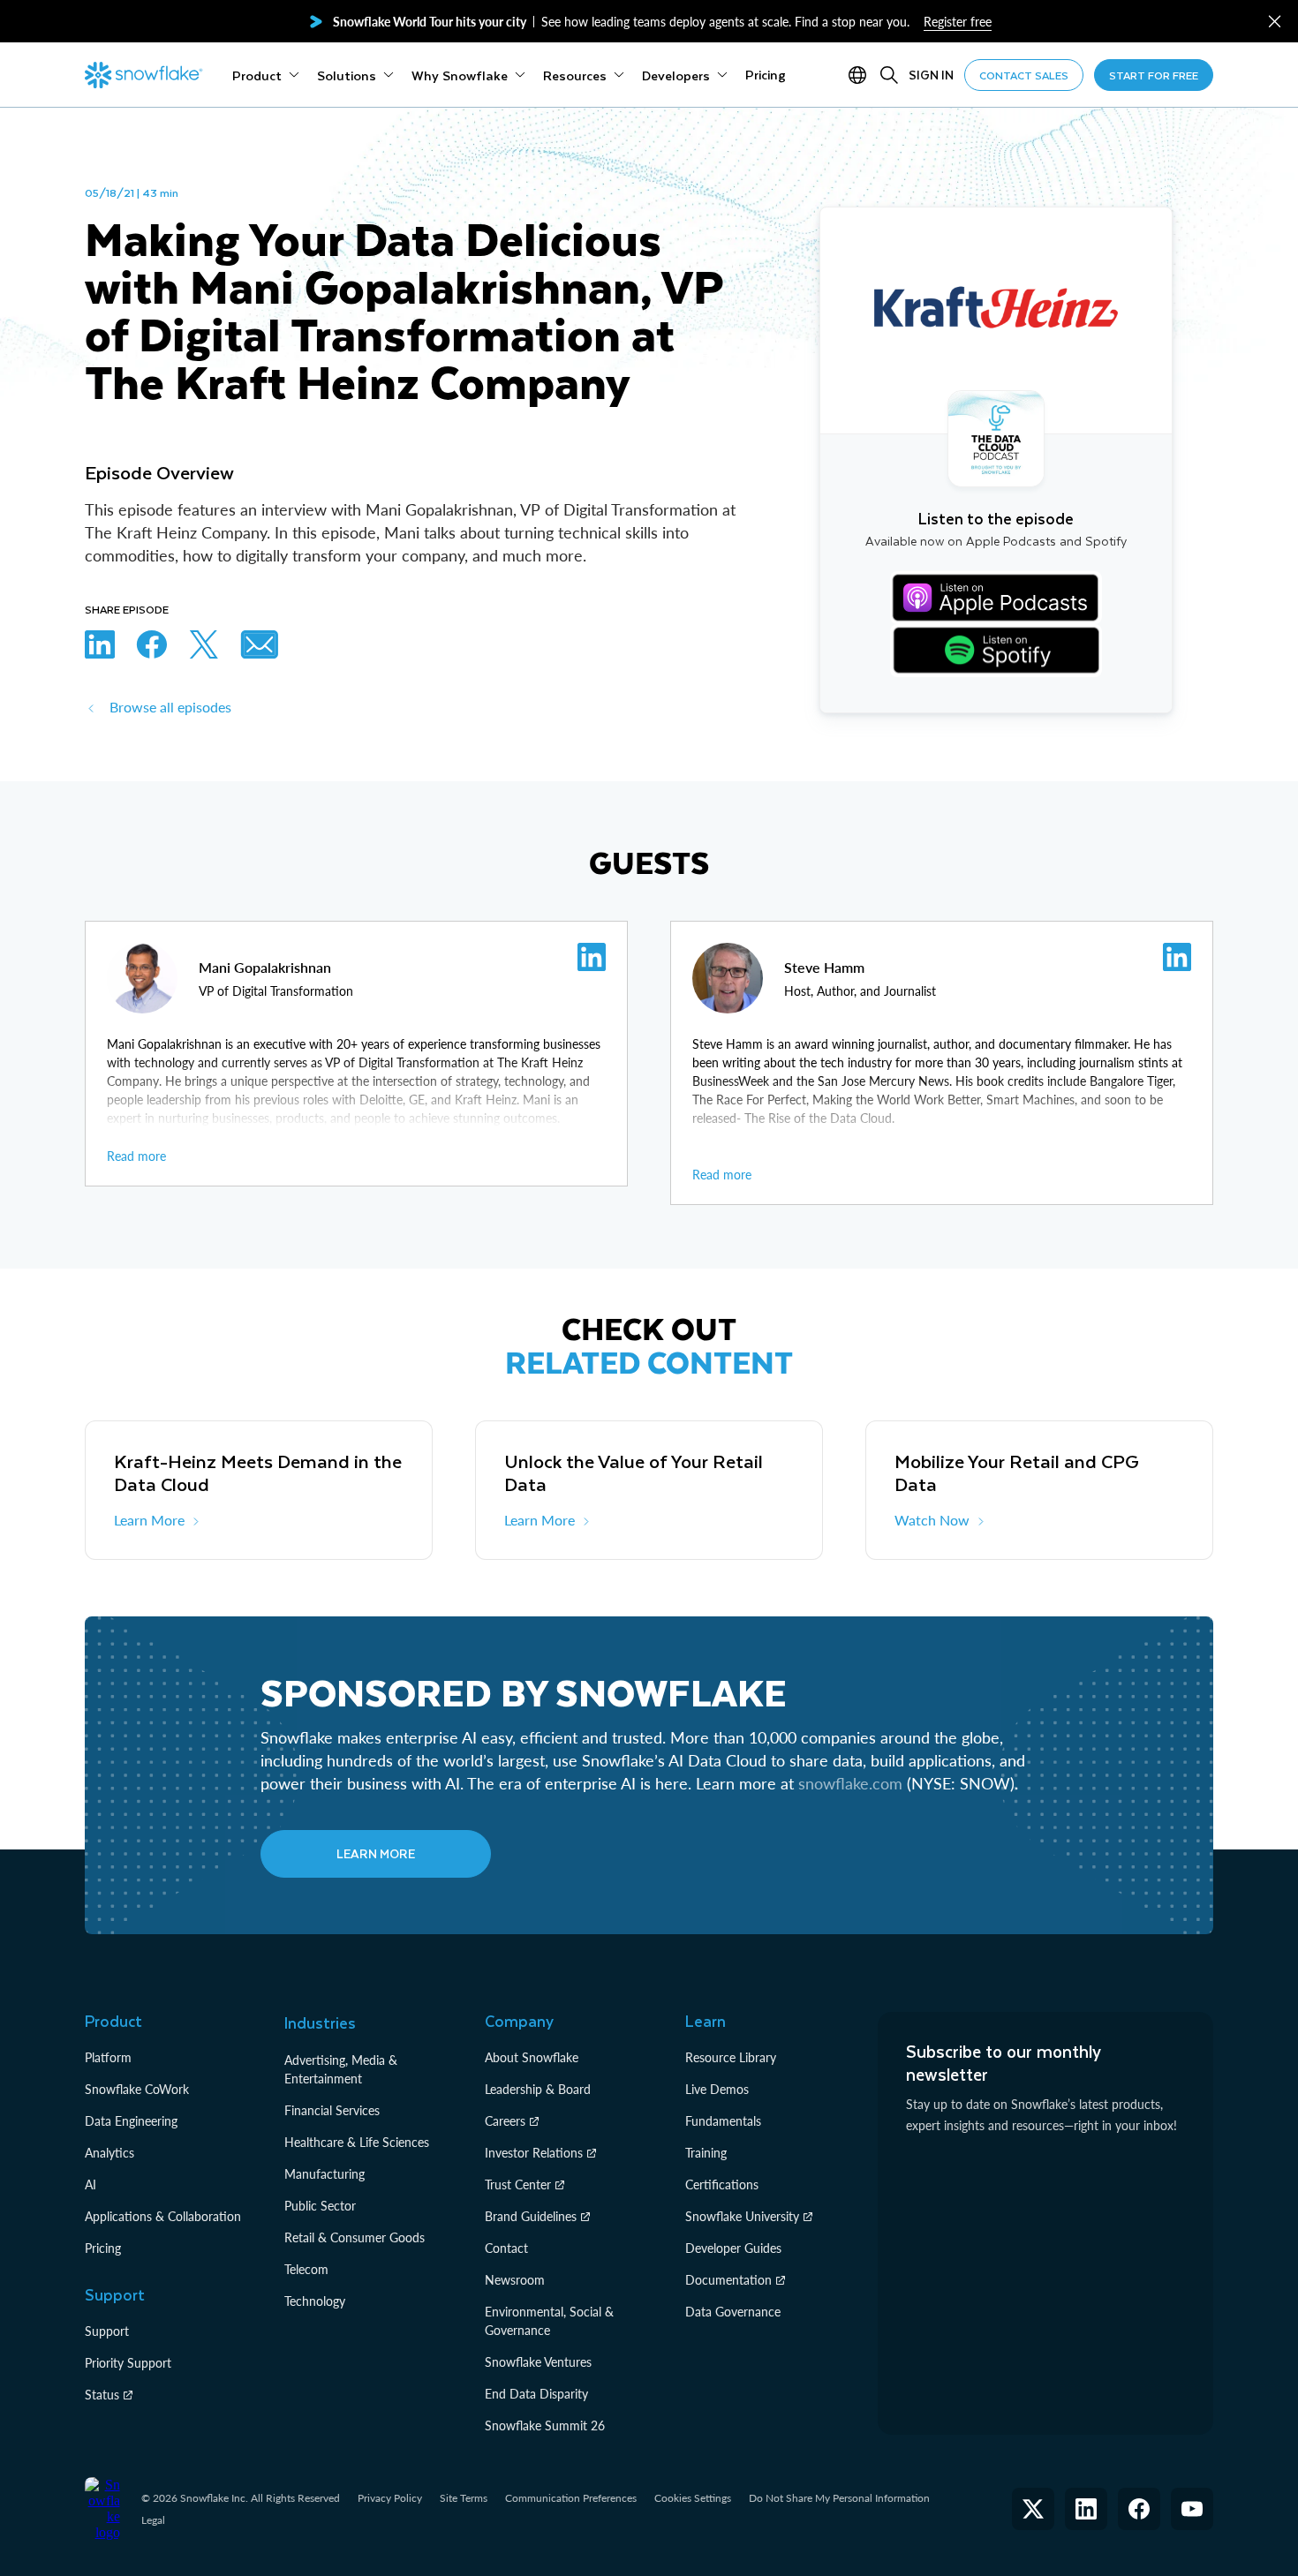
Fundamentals (723, 2121)
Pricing (103, 2248)
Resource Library (731, 2057)
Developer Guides (733, 2248)
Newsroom (515, 2280)
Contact (506, 2248)
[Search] (889, 75)
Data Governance (733, 2312)
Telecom (306, 2269)
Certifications (722, 2184)
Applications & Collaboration (163, 2216)
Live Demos (717, 2089)
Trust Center (518, 2184)
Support (107, 2331)
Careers (505, 2121)
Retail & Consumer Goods (355, 2237)
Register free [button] (958, 22)
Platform (108, 2057)
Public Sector (320, 2206)
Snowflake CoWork (137, 2089)
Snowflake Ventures (538, 2362)
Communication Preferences (571, 2498)
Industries (320, 2022)
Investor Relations (534, 2153)
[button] (1275, 22)
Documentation (728, 2280)
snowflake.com (850, 1783)
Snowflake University (742, 2216)
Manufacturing (324, 2174)
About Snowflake (532, 2057)
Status (102, 2395)
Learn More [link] (149, 1520)
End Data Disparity (536, 2394)
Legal (153, 2520)
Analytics (109, 2153)
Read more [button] (136, 1156)
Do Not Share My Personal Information (839, 2498)
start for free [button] (1154, 75)
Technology (315, 2301)
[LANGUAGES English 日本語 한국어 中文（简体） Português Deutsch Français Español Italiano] (861, 75)
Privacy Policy (390, 2498)
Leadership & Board (538, 2089)
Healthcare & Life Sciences (357, 2142)
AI (91, 2184)
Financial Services (332, 2110)
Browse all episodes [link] (170, 707)
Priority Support (128, 2363)
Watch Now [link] (932, 1520)
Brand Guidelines (531, 2216)
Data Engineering (131, 2121)
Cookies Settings (693, 2498)
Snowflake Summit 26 (545, 2425)
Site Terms (464, 2498)
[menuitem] (266, 75)
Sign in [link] (931, 75)
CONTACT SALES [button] (1024, 75)
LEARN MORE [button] (376, 1853)
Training (706, 2153)
